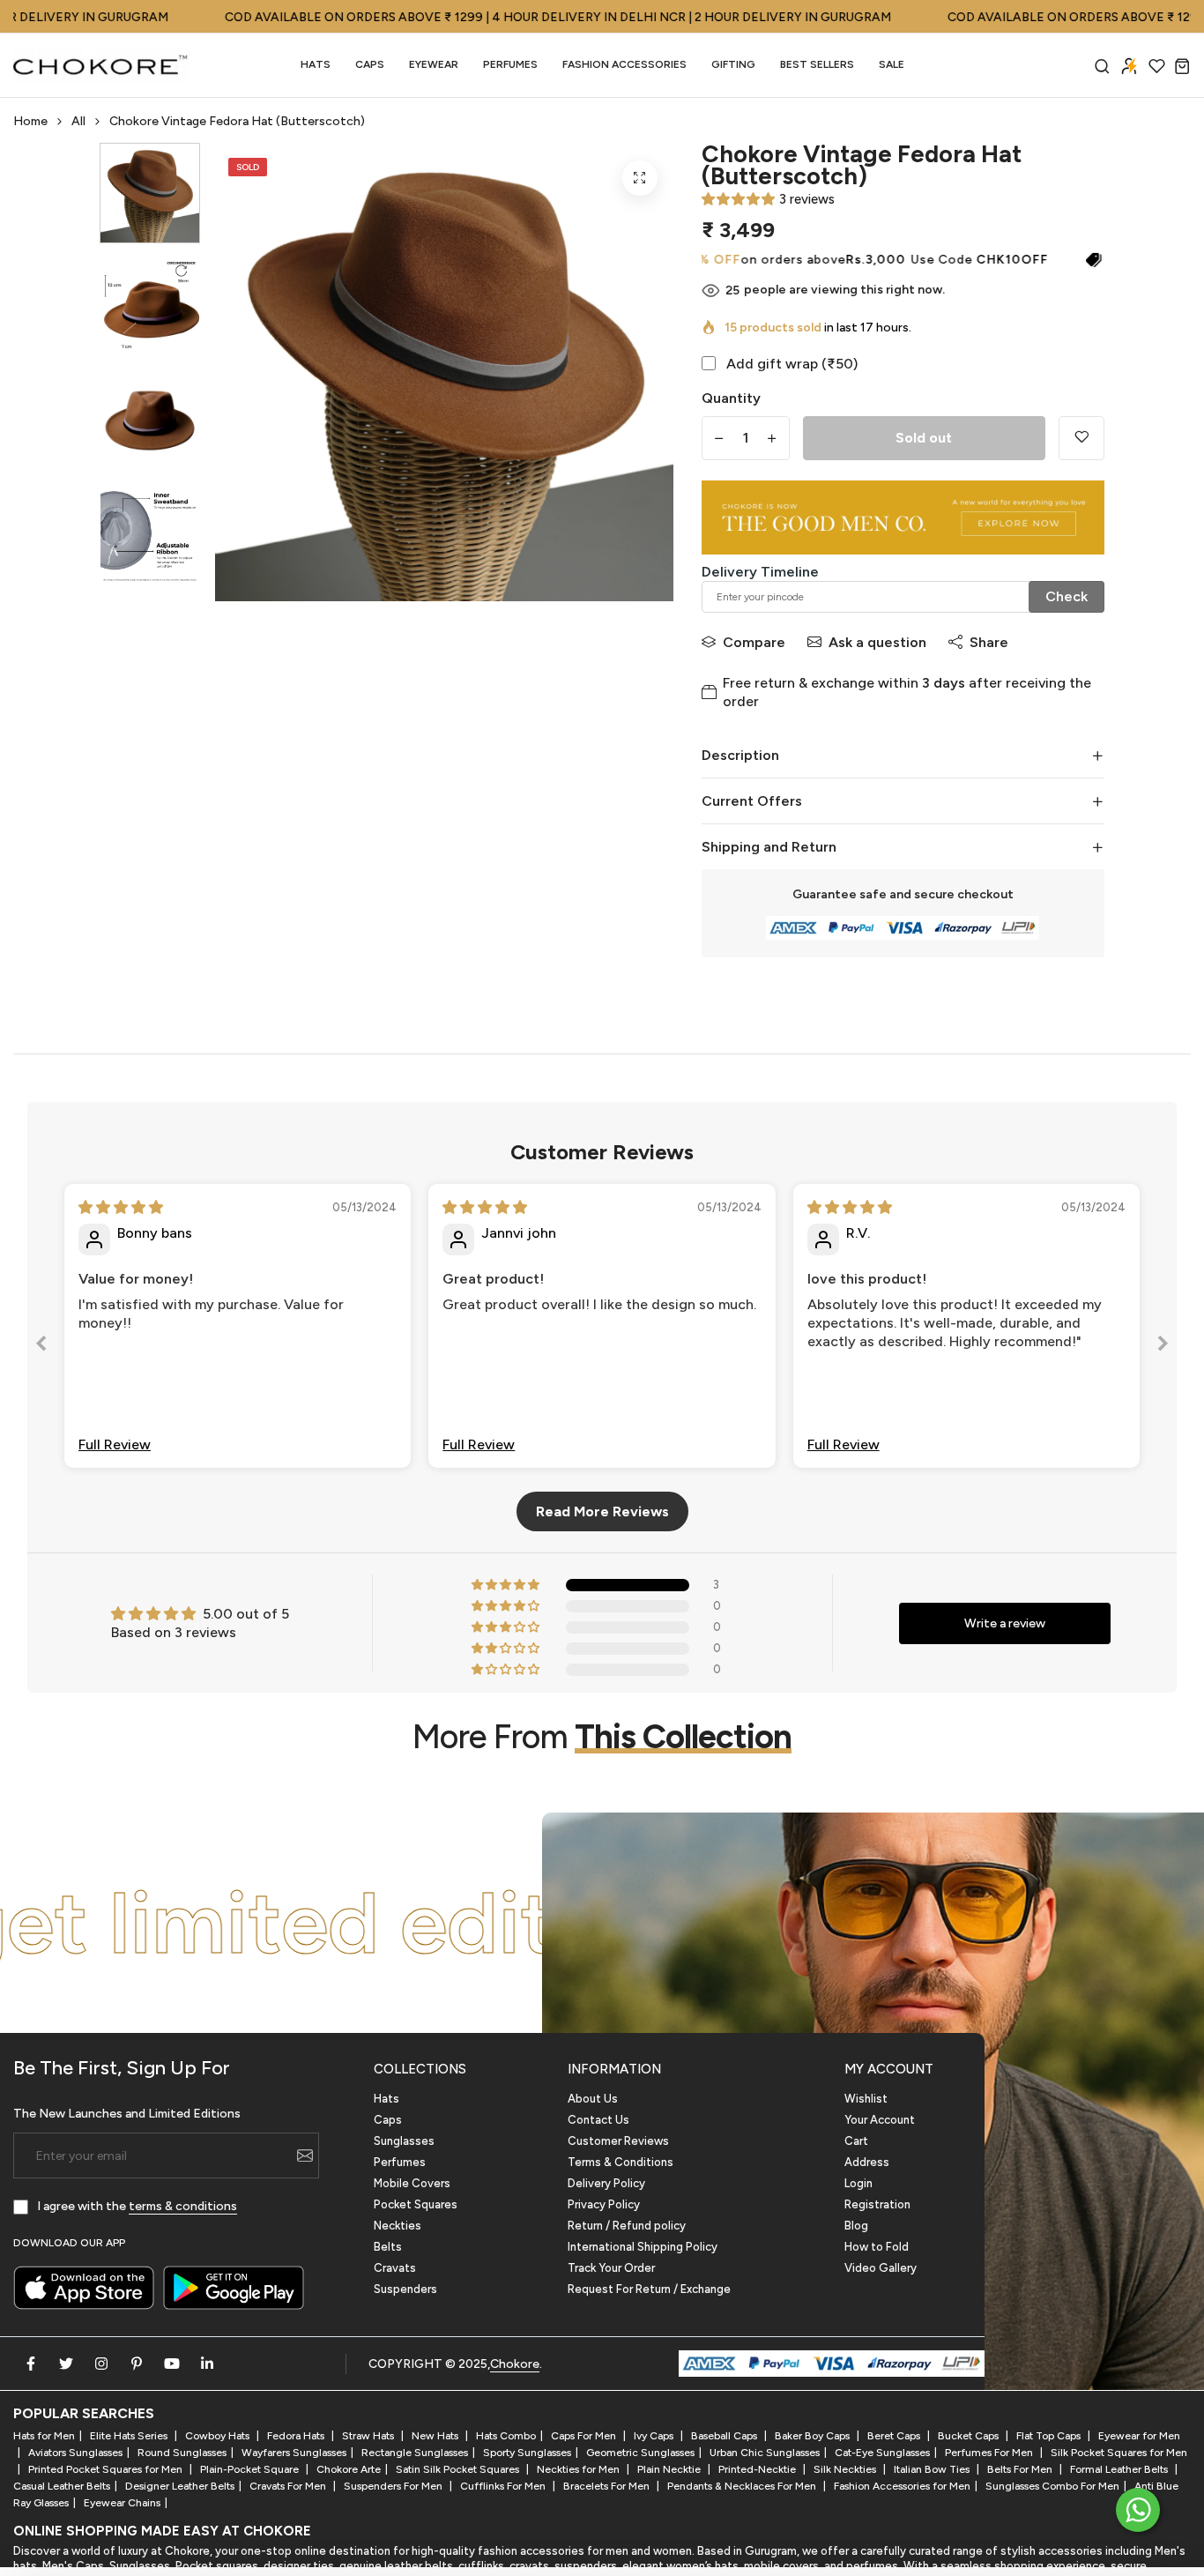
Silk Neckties (846, 2469)
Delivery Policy (606, 2183)
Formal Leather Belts (1120, 2469)
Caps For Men (585, 2436)
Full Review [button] (115, 1444)
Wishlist (866, 2099)
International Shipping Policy (643, 2247)
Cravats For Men (289, 2486)
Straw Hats (369, 2436)
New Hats (436, 2436)
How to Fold (877, 2247)
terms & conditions (183, 2206)
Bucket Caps (970, 2436)
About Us (593, 2099)
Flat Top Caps (1050, 2436)
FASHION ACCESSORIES (624, 64)
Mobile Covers (412, 2183)
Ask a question (877, 642)
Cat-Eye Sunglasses (882, 2453)
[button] (738, 199)
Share (989, 642)
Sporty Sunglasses (527, 2453)
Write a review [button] (1005, 1623)
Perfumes (400, 2162)
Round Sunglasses (182, 2453)
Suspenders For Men (394, 2486)
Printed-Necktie (758, 2469)
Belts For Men (1021, 2469)
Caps (370, 64)
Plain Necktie (670, 2469)
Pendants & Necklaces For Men (743, 2486)
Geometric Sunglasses (640, 2453)
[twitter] (66, 2364)
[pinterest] (137, 2364)
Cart (856, 2141)
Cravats (395, 2268)
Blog (856, 2226)
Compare (754, 642)
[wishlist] (1157, 66)
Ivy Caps (655, 2436)
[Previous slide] (41, 1347)
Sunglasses (404, 2141)
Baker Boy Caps (814, 2436)
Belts (388, 2247)
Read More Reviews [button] (602, 1511)
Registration (877, 2204)
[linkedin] (207, 2364)
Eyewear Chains (122, 2503)
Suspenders (405, 2289)
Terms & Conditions (621, 2162)
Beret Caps (895, 2436)
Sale (892, 64)
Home (30, 121)
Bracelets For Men (608, 2486)
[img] (121, 1207)
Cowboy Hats (219, 2436)
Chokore (515, 2364)
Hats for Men (44, 2436)
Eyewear (434, 64)
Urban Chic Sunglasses (765, 2453)
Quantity (731, 398)
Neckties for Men (580, 2469)
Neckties (398, 2226)
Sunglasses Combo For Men (1052, 2486)
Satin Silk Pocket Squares (459, 2469)
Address (867, 2162)
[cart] (1182, 66)
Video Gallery (881, 2268)
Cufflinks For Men (504, 2486)
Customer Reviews (618, 2141)
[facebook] (31, 2364)
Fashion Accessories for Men (902, 2486)
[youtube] (172, 2364)
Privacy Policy (604, 2204)
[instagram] (101, 2364)
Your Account (880, 2120)
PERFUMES (510, 64)
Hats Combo (506, 2436)
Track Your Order (611, 2268)
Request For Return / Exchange (649, 2289)
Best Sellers (817, 64)
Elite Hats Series (130, 2436)
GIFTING (733, 64)
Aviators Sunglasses (75, 2453)
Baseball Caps (725, 2436)
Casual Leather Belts (62, 2486)
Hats (316, 64)
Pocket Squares (416, 2204)
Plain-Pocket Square (251, 2469)
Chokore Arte (349, 2469)
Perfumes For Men (990, 2453)
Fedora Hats (297, 2436)
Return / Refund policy (627, 2226)
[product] (640, 178)
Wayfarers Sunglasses (294, 2453)
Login (858, 2183)
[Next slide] (1163, 1347)
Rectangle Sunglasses (415, 2453)
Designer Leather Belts (180, 2486)
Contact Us (598, 2120)
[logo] (101, 65)
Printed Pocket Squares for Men (107, 2469)
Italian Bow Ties (933, 2469)
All (78, 121)
